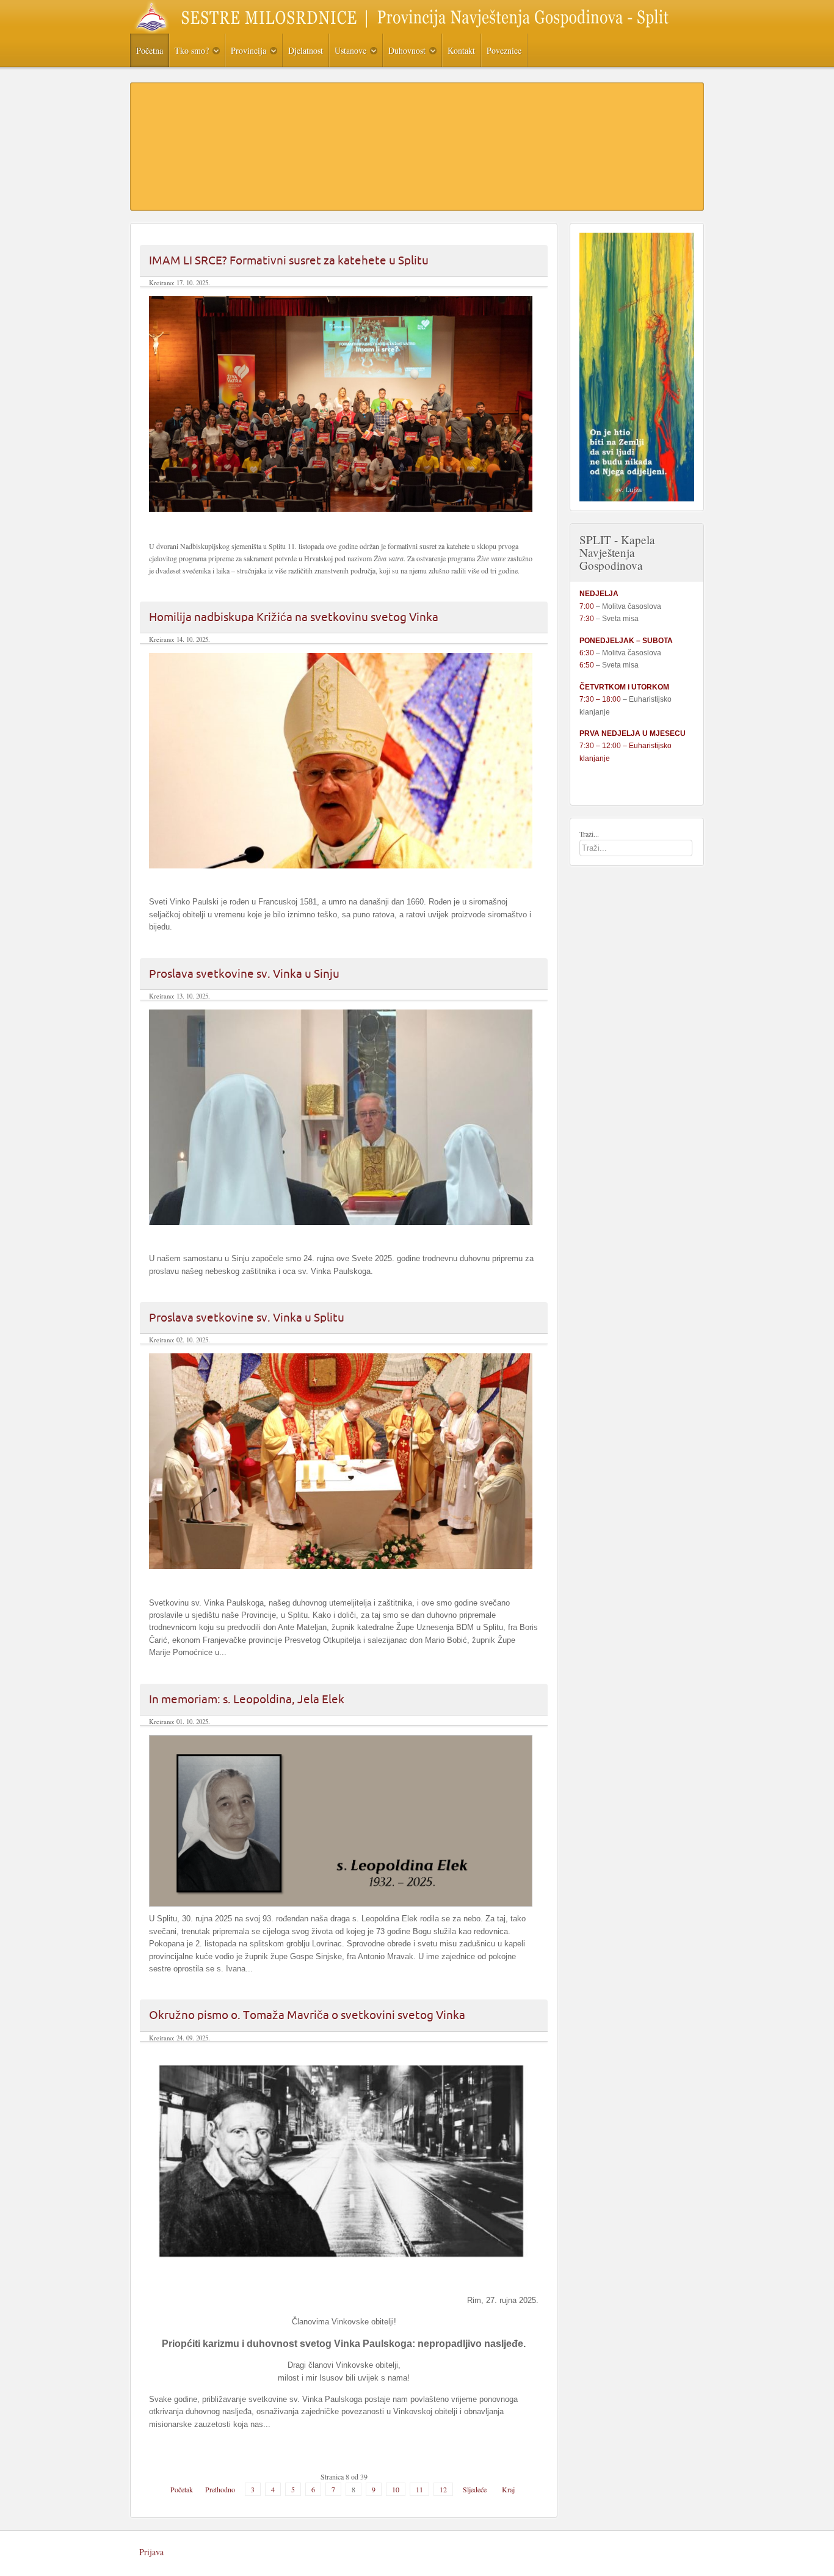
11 (419, 2489)
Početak (182, 2489)
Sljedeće (475, 2489)
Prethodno (220, 2489)
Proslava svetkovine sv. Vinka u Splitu (247, 1317)
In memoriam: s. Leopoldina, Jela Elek (247, 1699)
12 (443, 2489)
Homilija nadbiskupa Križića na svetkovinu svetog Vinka (294, 617)
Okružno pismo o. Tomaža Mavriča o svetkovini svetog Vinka (307, 2015)
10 (396, 2489)
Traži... (589, 834)
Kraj (508, 2489)
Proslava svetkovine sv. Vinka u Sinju (244, 973)
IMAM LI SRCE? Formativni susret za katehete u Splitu (289, 260)
